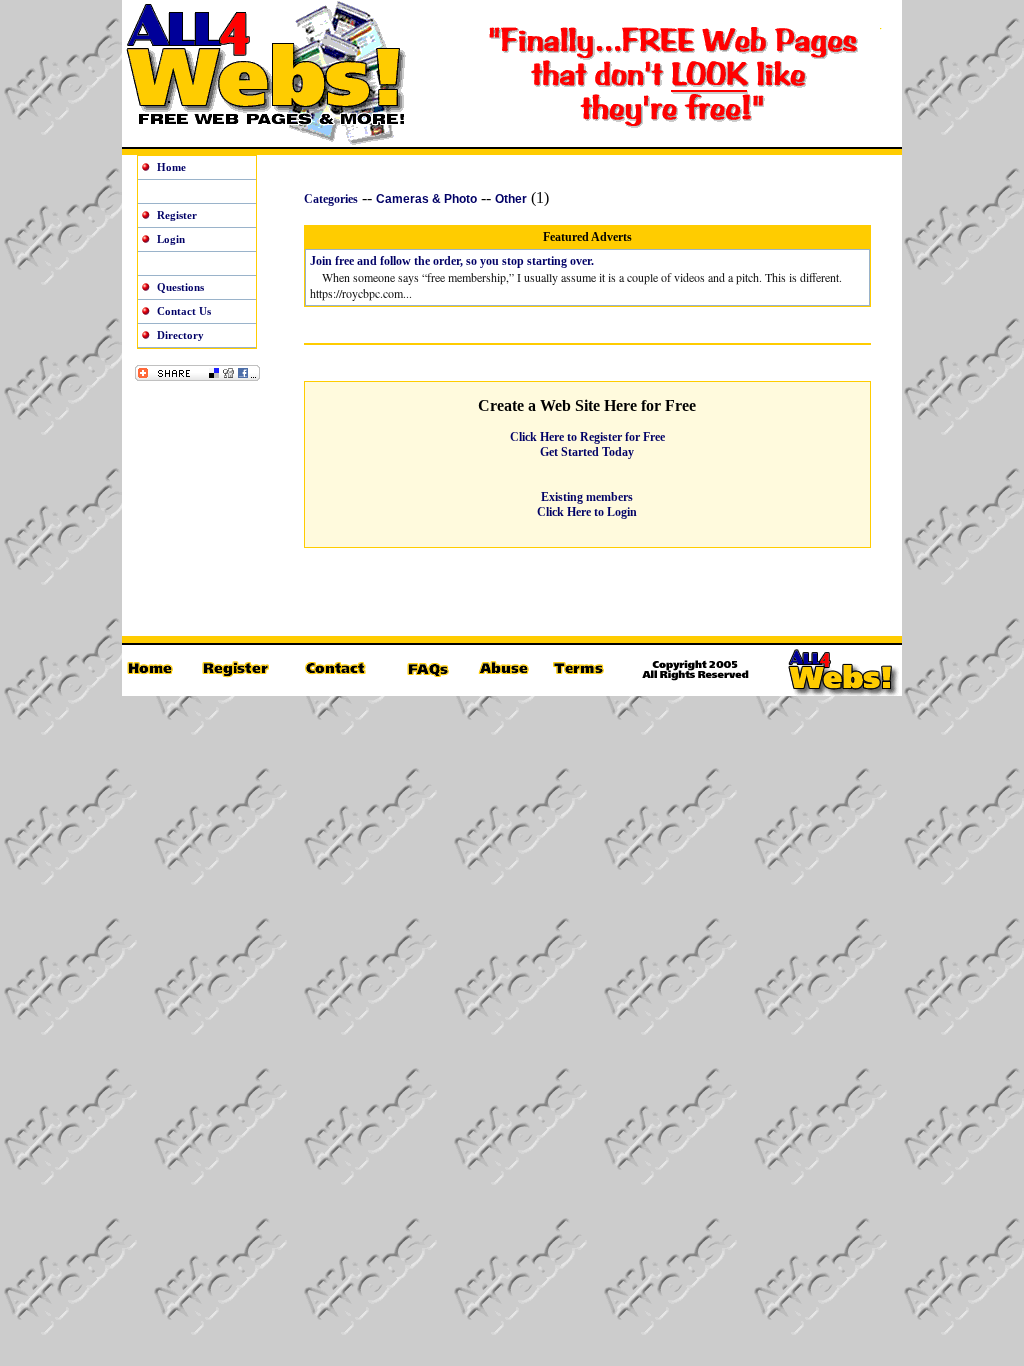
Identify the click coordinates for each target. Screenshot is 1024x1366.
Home (171, 167)
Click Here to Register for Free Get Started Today (587, 444)
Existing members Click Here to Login (587, 504)
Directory (180, 335)
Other (511, 199)
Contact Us (184, 311)
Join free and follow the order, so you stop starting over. (452, 261)
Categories (331, 199)
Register (177, 215)
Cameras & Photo (426, 199)
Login (171, 239)
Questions (180, 287)
